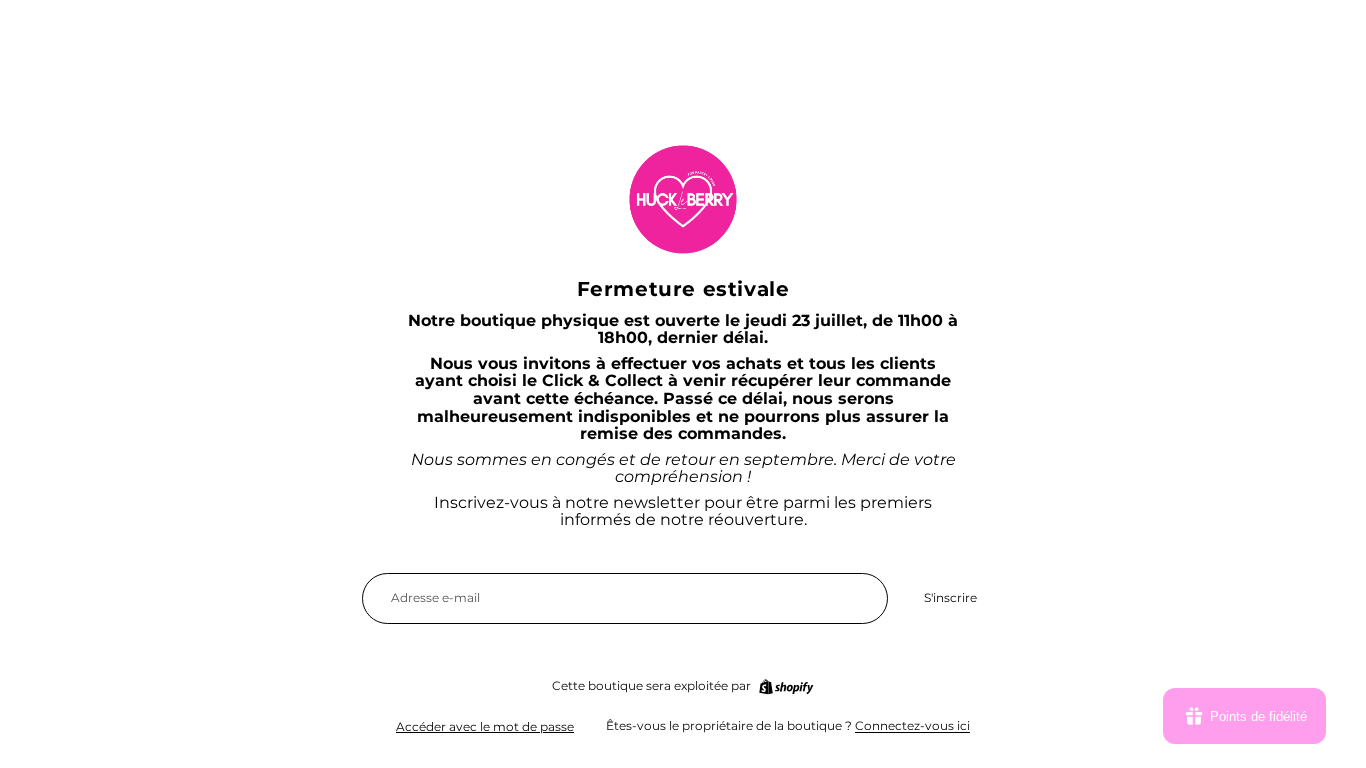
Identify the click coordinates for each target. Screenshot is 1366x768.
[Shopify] (786, 687)
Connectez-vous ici (912, 725)
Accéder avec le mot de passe (485, 726)
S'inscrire (950, 597)
